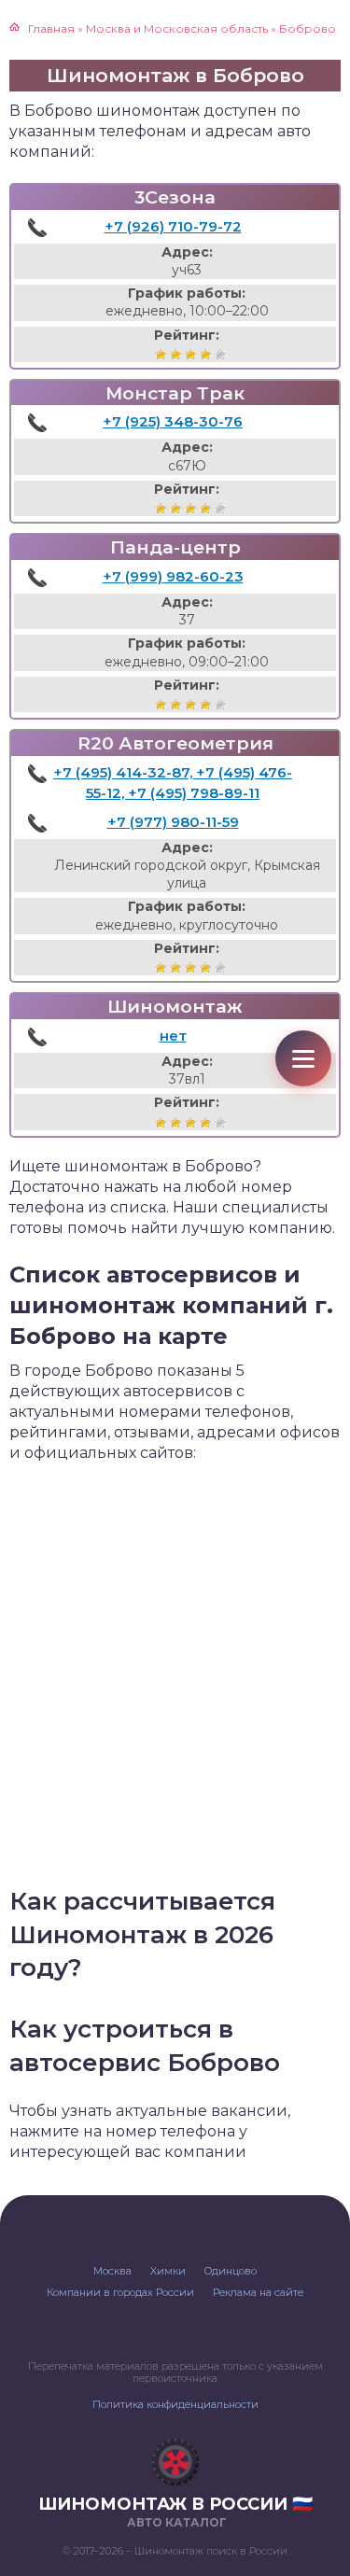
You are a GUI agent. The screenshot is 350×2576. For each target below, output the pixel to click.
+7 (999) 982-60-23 (173, 576)
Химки (168, 2271)
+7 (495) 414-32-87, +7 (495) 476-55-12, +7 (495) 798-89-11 (173, 783)
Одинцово (231, 2271)
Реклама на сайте (258, 2292)
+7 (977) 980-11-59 (173, 822)
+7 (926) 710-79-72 (173, 226)
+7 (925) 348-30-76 (173, 421)
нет (173, 1036)
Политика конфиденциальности (175, 2404)
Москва (112, 2271)
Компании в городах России (120, 2292)
